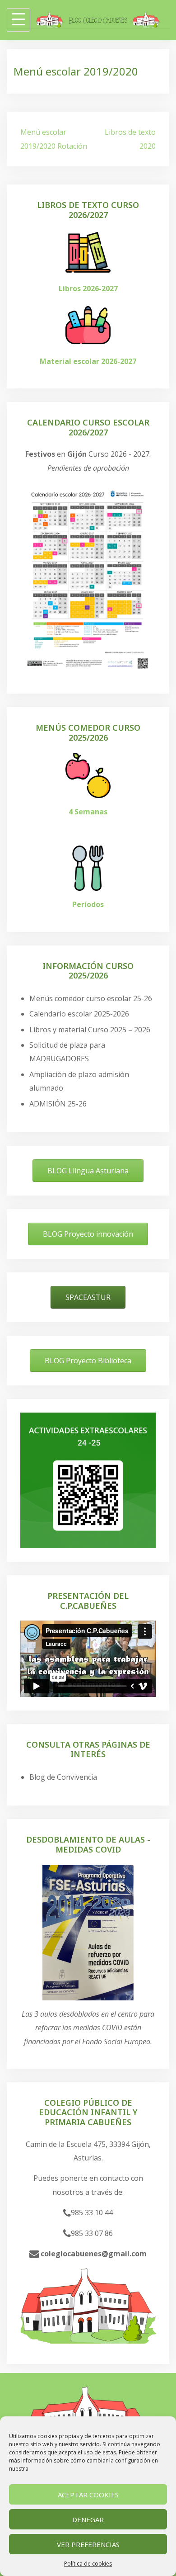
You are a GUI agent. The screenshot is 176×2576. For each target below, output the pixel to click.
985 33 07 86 (92, 2233)
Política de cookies (88, 2564)
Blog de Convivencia (63, 1777)
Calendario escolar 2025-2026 (79, 1014)
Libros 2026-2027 (88, 288)
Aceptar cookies (88, 2495)
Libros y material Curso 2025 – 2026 (90, 1030)
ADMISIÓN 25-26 (58, 1104)
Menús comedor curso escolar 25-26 (91, 998)
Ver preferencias (88, 2544)
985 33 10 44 (92, 2212)
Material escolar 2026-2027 (88, 361)
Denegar (88, 2519)
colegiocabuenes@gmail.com (93, 2254)
